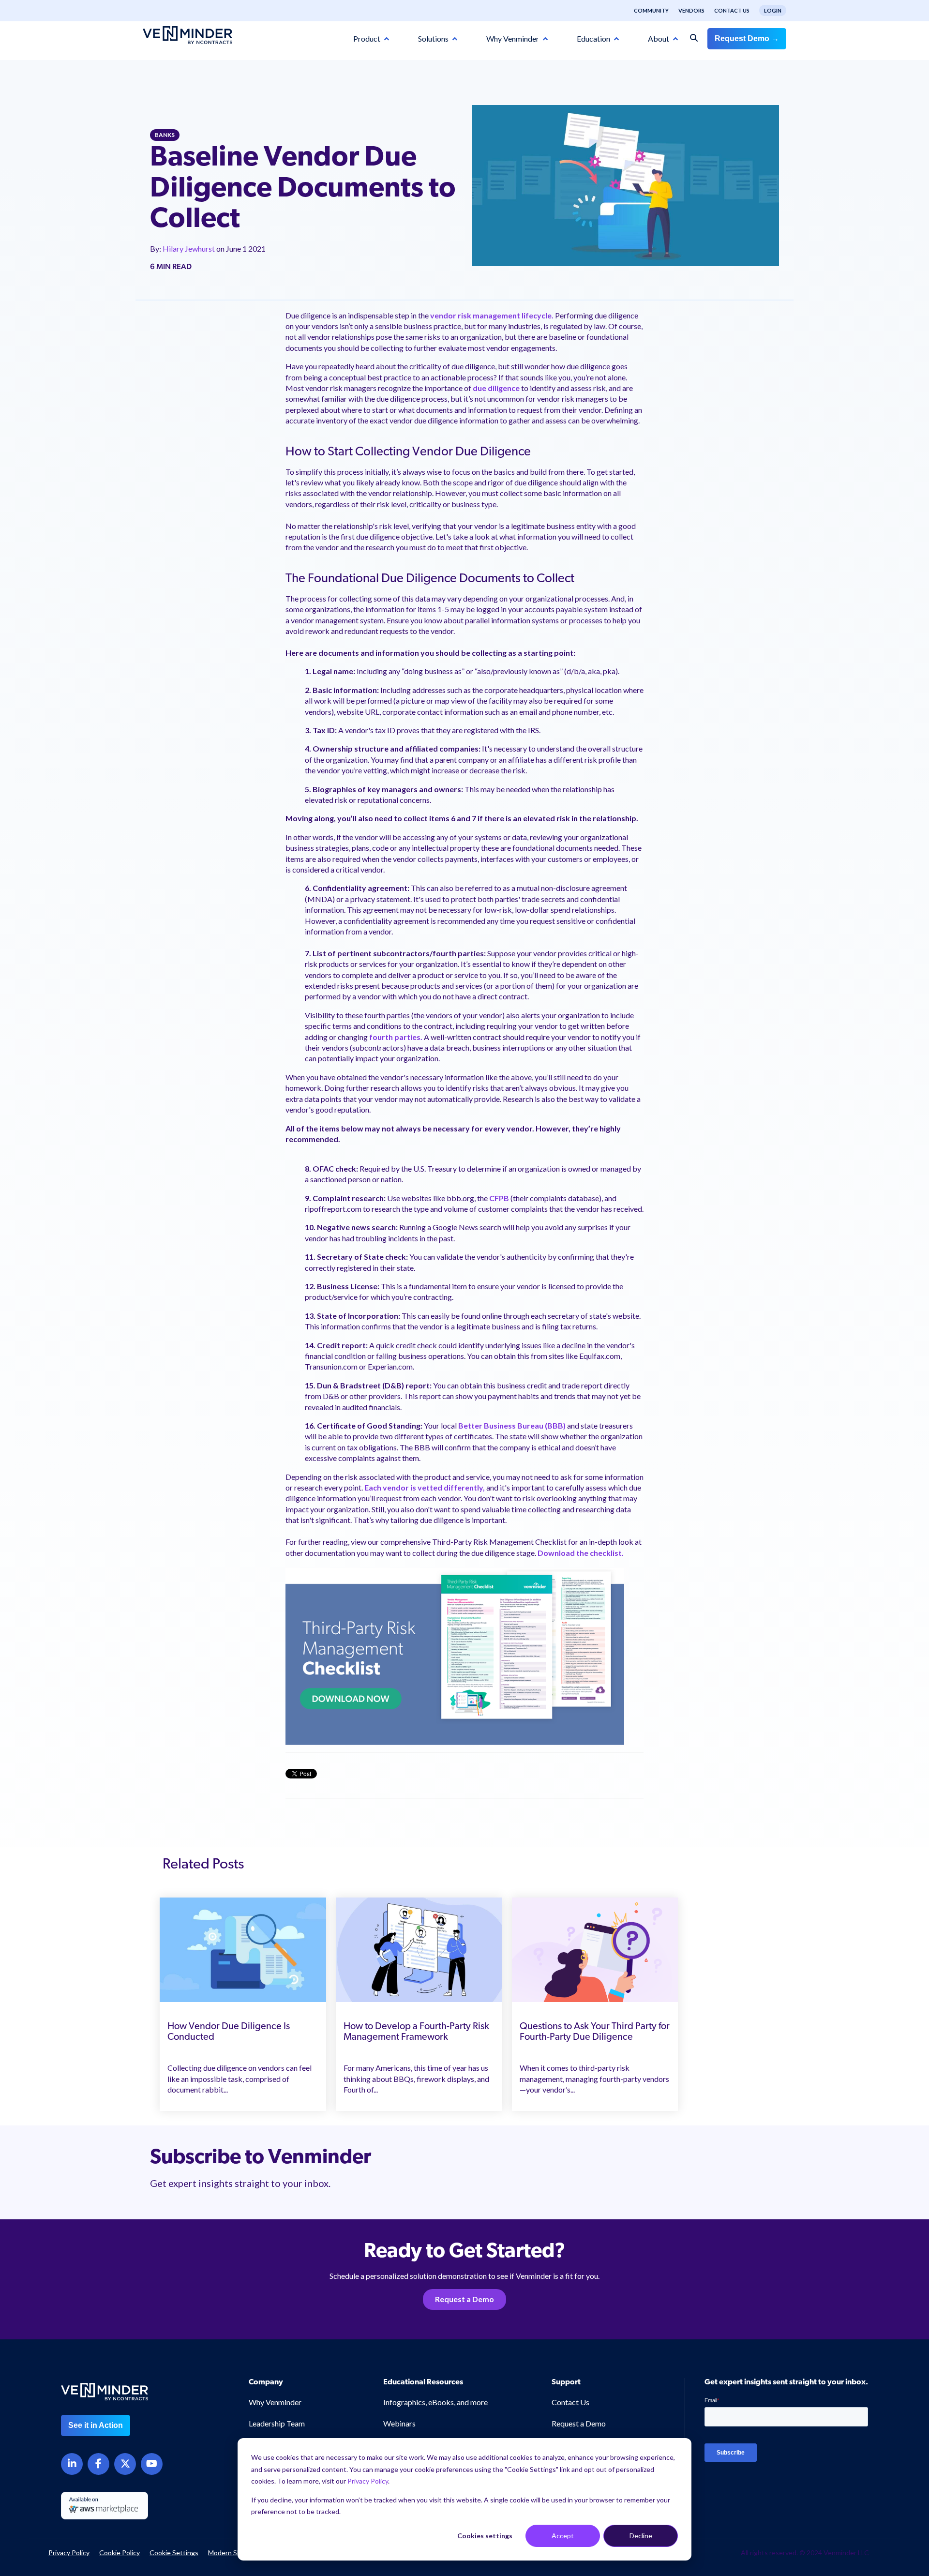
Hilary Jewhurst (189, 249)
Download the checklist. (581, 1553)
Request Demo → (747, 38)
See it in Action (96, 2425)
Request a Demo (464, 2299)
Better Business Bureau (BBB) (512, 1425)
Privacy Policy (368, 2481)
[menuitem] (646, 11)
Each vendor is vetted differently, (425, 1487)
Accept (563, 2536)
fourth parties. (396, 1037)
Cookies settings (485, 2536)
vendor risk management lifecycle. (492, 315)
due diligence (495, 388)
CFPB (500, 1198)
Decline (641, 2536)
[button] (872, 2382)
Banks (165, 135)
